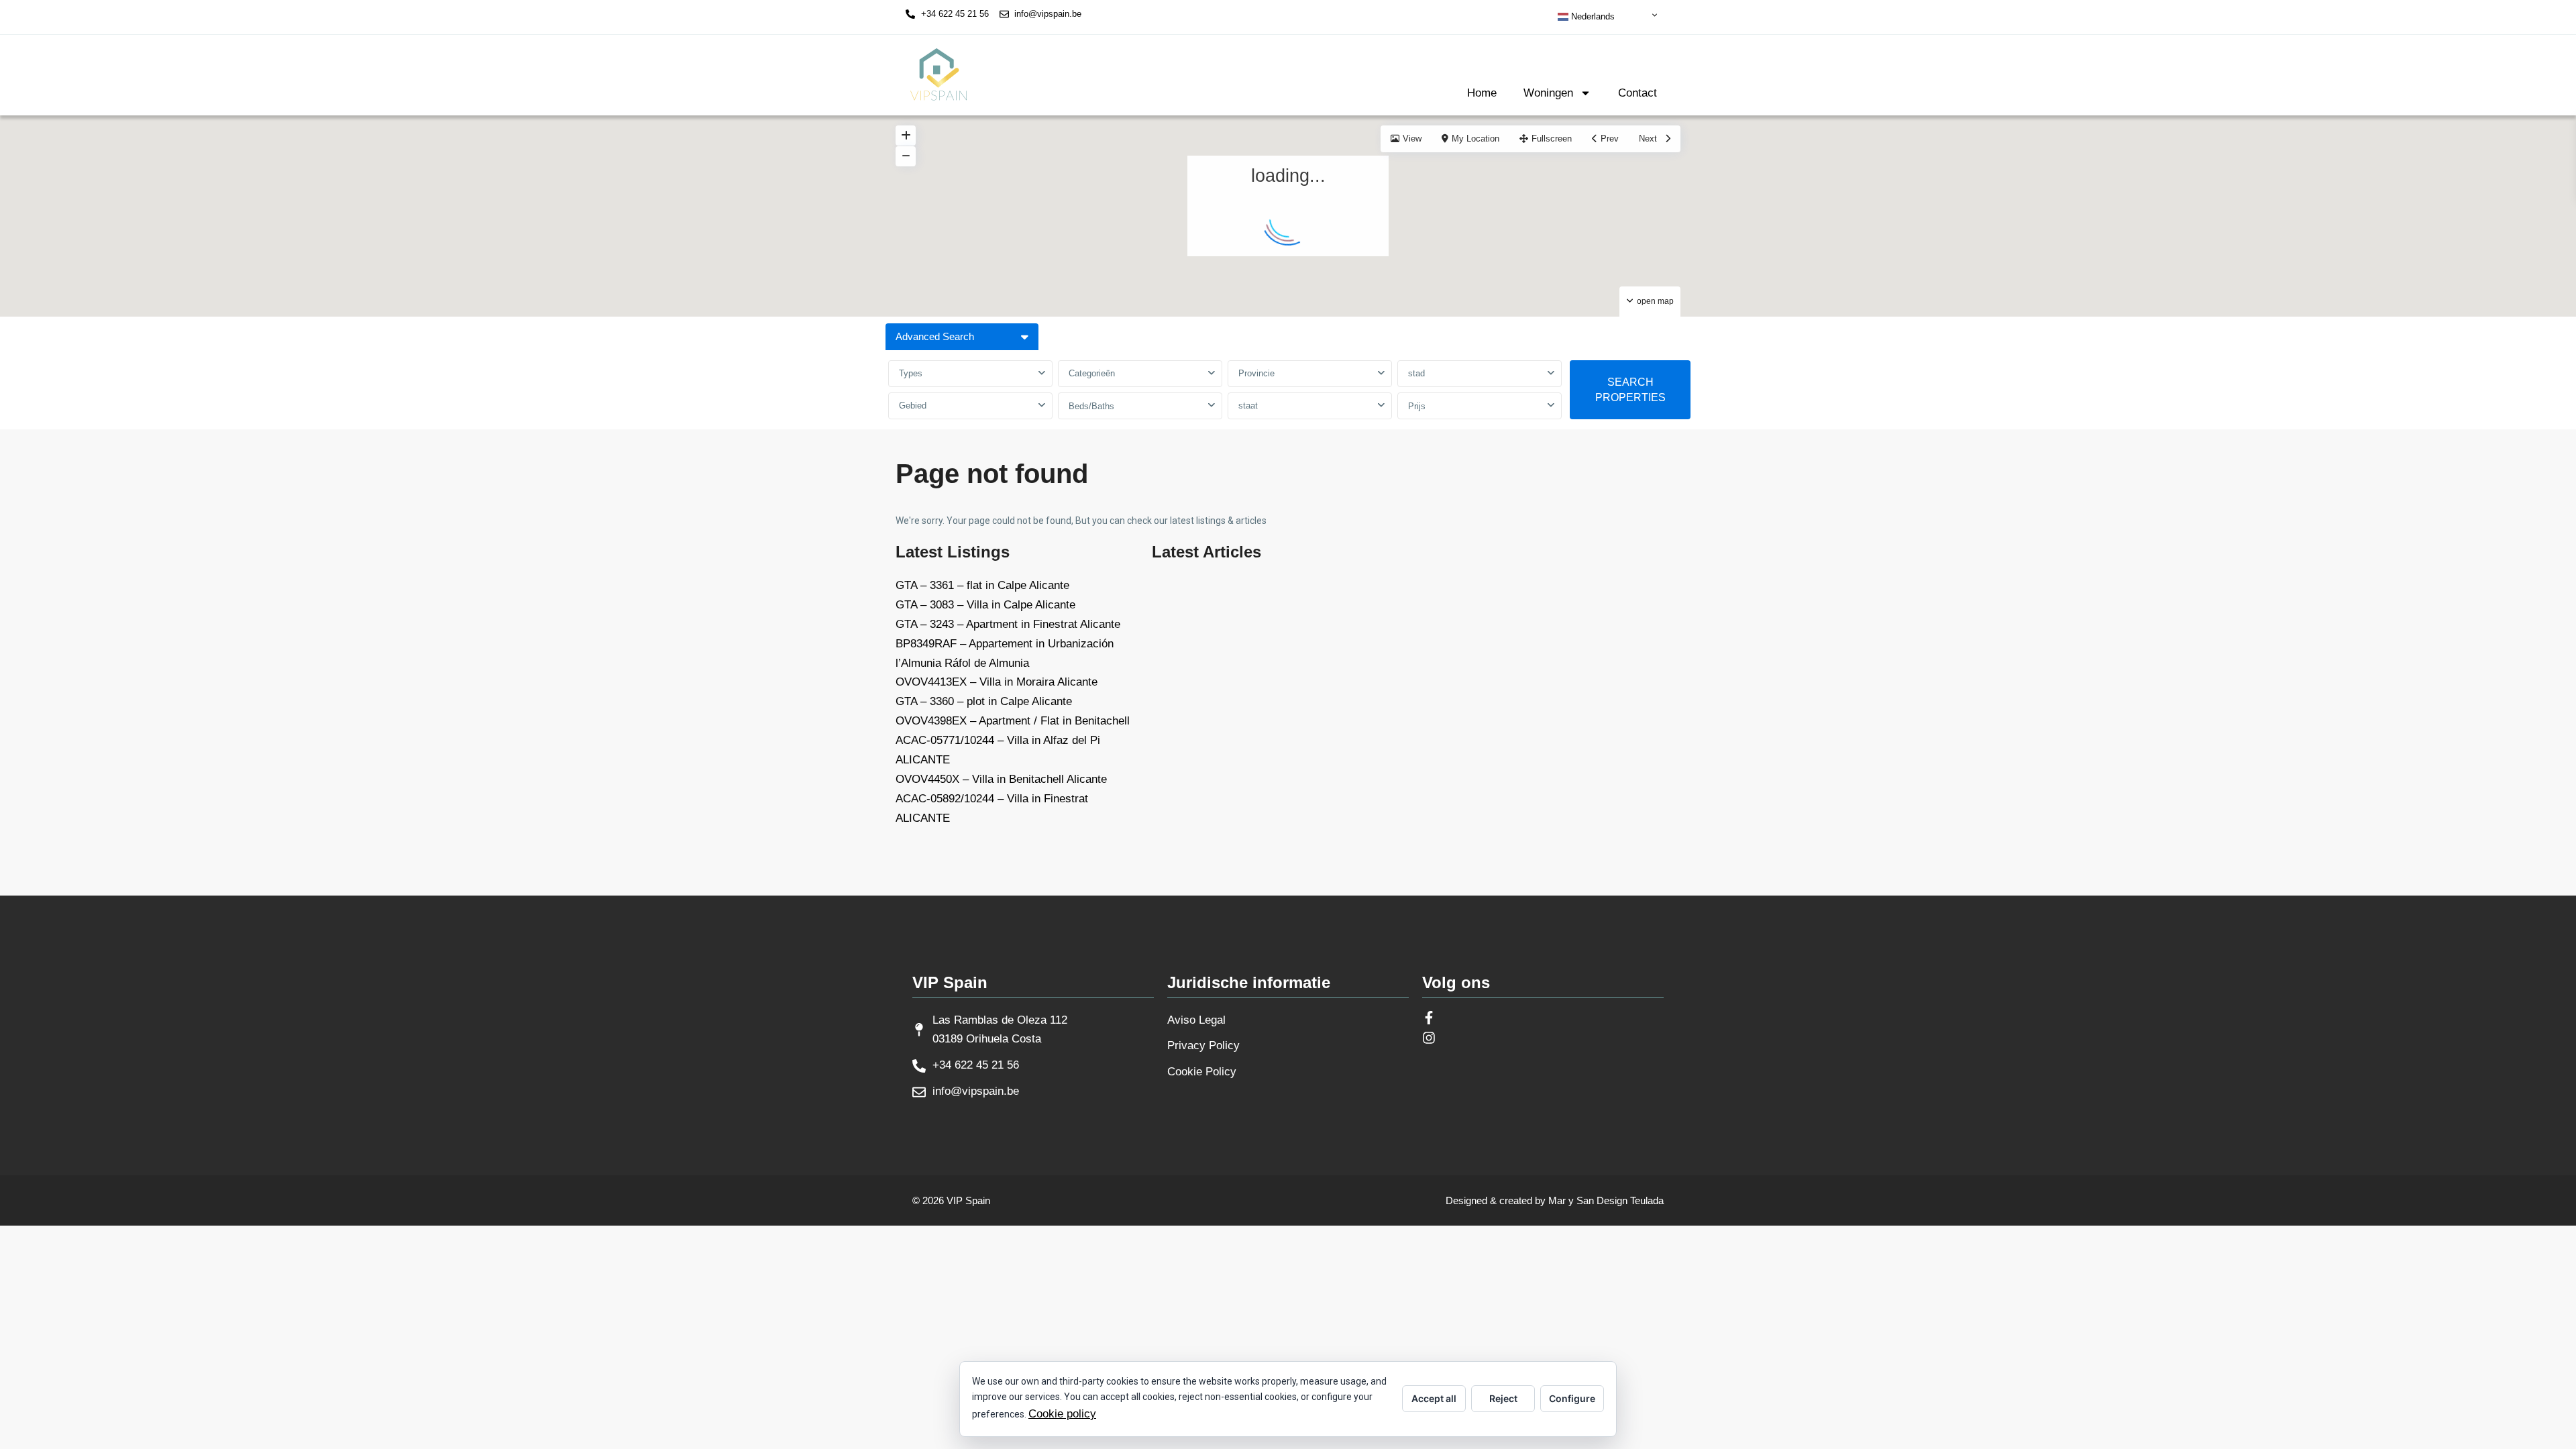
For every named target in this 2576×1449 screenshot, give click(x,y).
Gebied (913, 406)
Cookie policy (1062, 1414)
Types (911, 373)
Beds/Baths (1091, 406)
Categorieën (1092, 373)
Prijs (1417, 406)
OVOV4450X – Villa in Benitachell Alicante (1001, 779)
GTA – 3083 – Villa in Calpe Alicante (985, 605)
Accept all (1434, 1398)
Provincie (1256, 373)
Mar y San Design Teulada (1606, 1200)
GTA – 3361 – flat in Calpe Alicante (982, 585)
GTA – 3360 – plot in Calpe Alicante (984, 701)
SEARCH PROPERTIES (1630, 390)
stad (1416, 373)
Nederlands (1592, 16)
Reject (1503, 1398)
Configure (1572, 1398)
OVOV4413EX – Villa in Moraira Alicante (997, 682)
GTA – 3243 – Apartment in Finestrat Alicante (1008, 624)
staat (1248, 406)
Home (1482, 93)
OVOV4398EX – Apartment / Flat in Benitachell (1013, 721)
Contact (1638, 93)
